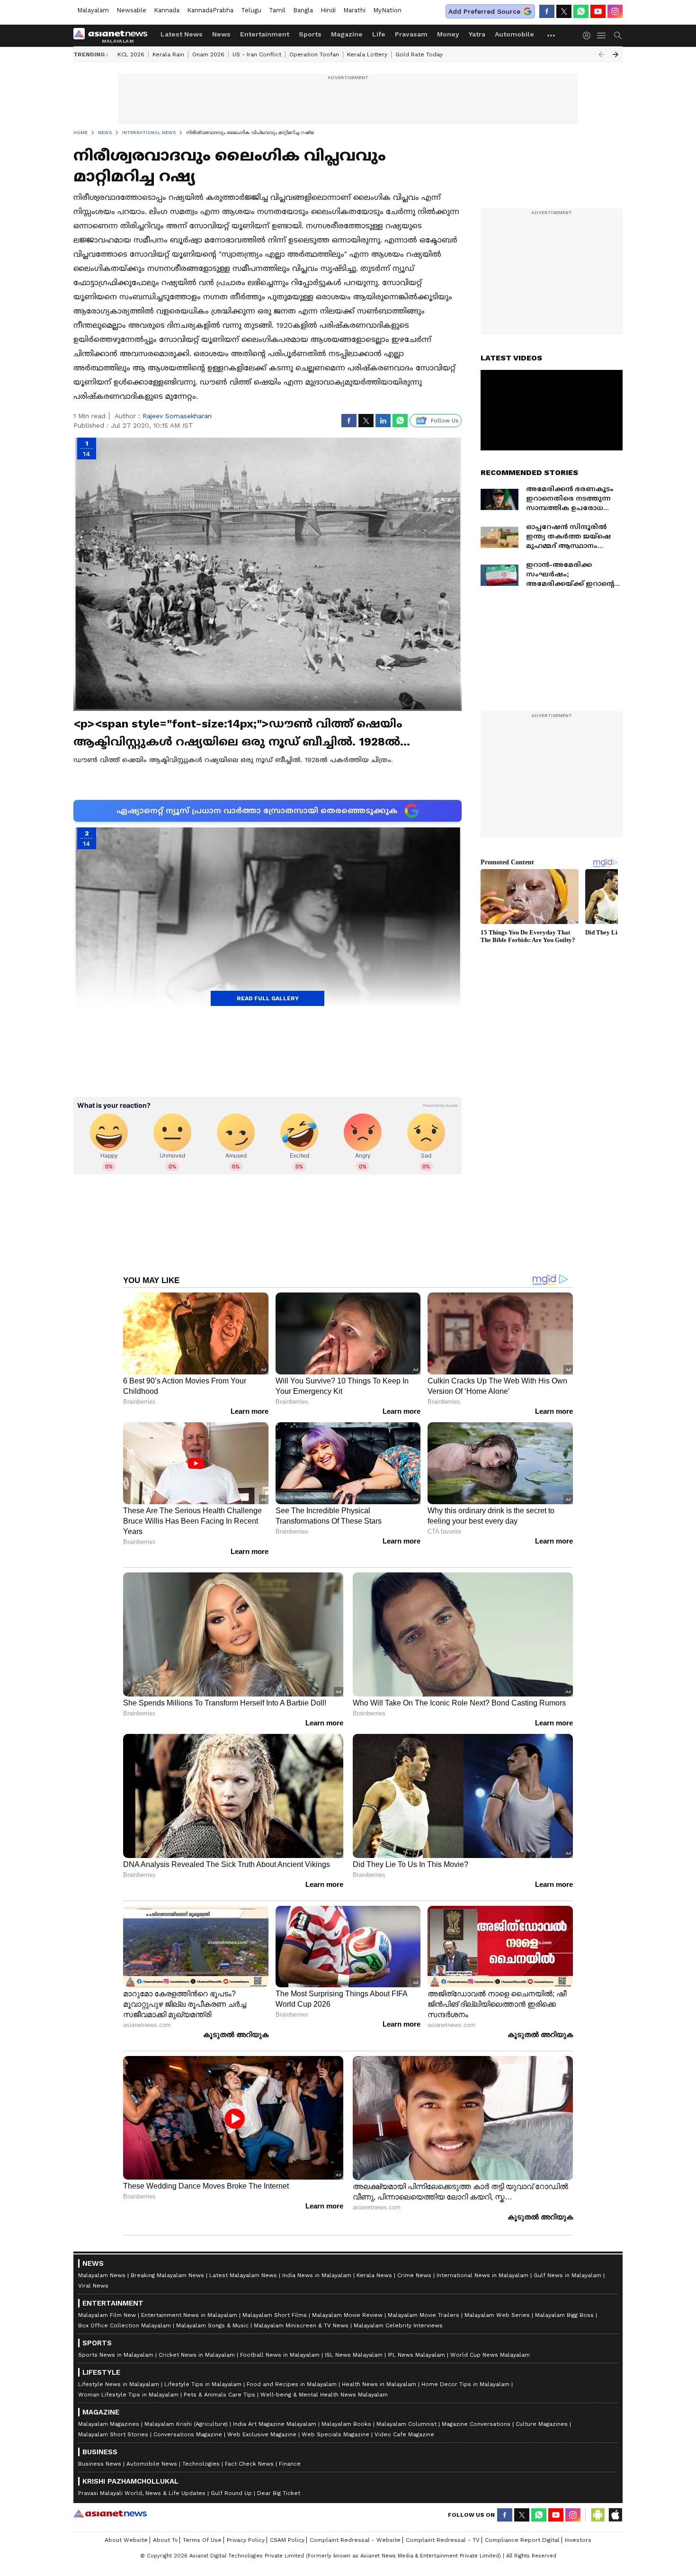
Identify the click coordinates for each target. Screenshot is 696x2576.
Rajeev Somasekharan (177, 416)
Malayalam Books (346, 2424)
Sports (310, 34)
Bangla (303, 10)
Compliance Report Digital (522, 2540)
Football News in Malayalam (280, 2355)
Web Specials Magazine (335, 2434)
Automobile (514, 34)
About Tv (165, 2540)
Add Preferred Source (484, 11)
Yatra (477, 34)
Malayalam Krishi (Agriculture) (186, 2424)
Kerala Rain (168, 54)
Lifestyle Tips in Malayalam (203, 2384)
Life (379, 34)
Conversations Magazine (188, 2434)
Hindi (328, 10)
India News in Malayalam (317, 2275)
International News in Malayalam (482, 2275)
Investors (578, 2540)
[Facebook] (547, 11)
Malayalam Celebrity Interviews (398, 2325)
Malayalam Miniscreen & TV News (301, 2325)
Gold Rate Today (419, 54)
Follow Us (445, 421)
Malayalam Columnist (406, 2424)
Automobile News (152, 2464)
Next (616, 54)
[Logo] (114, 36)
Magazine (347, 34)
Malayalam (93, 10)
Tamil (277, 10)
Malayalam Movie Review (347, 2315)
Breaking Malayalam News (167, 2275)
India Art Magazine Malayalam (275, 2424)
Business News (100, 2464)
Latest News (182, 34)
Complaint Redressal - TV (443, 2540)
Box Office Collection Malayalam (125, 2325)
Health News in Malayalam (379, 2384)
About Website (126, 2540)
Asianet (110, 2513)
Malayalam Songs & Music (212, 2325)
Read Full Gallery (268, 998)
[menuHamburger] (602, 36)
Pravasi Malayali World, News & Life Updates (142, 2493)
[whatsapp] (581, 11)
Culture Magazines (542, 2424)
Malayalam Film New (107, 2315)
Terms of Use (202, 2540)
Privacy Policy (246, 2540)
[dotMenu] (552, 35)
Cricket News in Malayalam (197, 2355)
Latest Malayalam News (243, 2275)
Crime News (414, 2275)
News (221, 34)
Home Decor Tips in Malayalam (465, 2384)
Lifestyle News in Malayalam (119, 2384)
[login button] (589, 36)
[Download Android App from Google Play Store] (598, 2515)
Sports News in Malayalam (116, 2355)
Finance (290, 2464)
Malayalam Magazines (109, 2424)
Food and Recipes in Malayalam (292, 2384)
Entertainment (265, 34)
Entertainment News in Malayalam (189, 2315)
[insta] (615, 11)
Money (448, 34)
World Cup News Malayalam (490, 2355)
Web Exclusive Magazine (262, 2434)
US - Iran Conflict (257, 54)
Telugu (251, 10)
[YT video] (598, 11)
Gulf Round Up (231, 2493)
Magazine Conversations (476, 2424)
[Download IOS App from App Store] (615, 2515)
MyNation (387, 10)
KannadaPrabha (210, 10)
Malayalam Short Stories (113, 2434)
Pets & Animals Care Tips (219, 2395)
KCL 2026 (131, 54)
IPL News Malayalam (416, 2355)
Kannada (167, 10)
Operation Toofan (314, 54)
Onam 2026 (208, 54)
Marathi (354, 10)
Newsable (131, 10)
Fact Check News (249, 2464)
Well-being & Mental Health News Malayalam (324, 2395)
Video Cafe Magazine (404, 2434)
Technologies (201, 2464)
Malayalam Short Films (275, 2315)
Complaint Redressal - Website (355, 2540)
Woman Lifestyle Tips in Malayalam (128, 2395)
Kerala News (374, 2275)
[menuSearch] (618, 36)
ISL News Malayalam (354, 2355)
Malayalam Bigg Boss (564, 2315)
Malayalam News (102, 2275)
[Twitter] (564, 11)
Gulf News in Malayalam (567, 2275)
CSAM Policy (287, 2540)
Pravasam (411, 34)
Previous (601, 54)
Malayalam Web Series (497, 2315)
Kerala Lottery (367, 54)
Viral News (93, 2286)
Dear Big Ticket (279, 2493)
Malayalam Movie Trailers (424, 2315)
